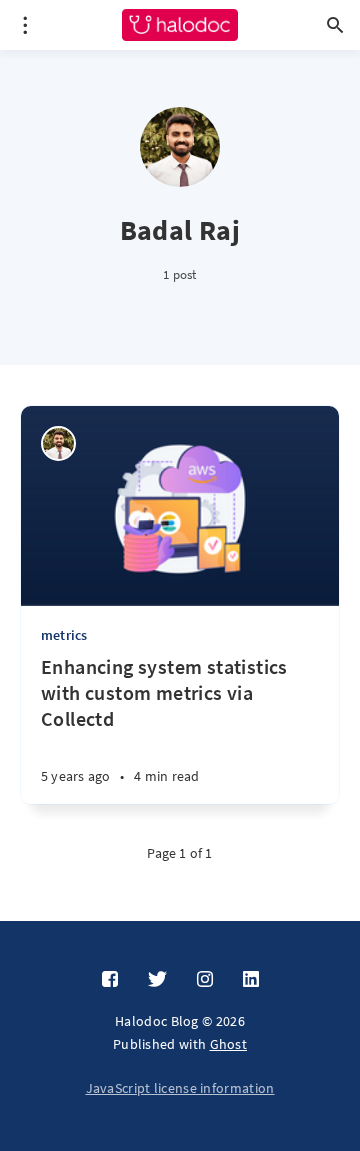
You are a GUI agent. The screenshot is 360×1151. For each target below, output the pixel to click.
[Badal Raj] (58, 443)
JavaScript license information (180, 1088)
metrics (64, 635)
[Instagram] (205, 980)
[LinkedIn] (251, 980)
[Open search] (335, 25)
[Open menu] (25, 25)
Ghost (229, 1044)
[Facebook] (110, 980)
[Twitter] (157, 980)
